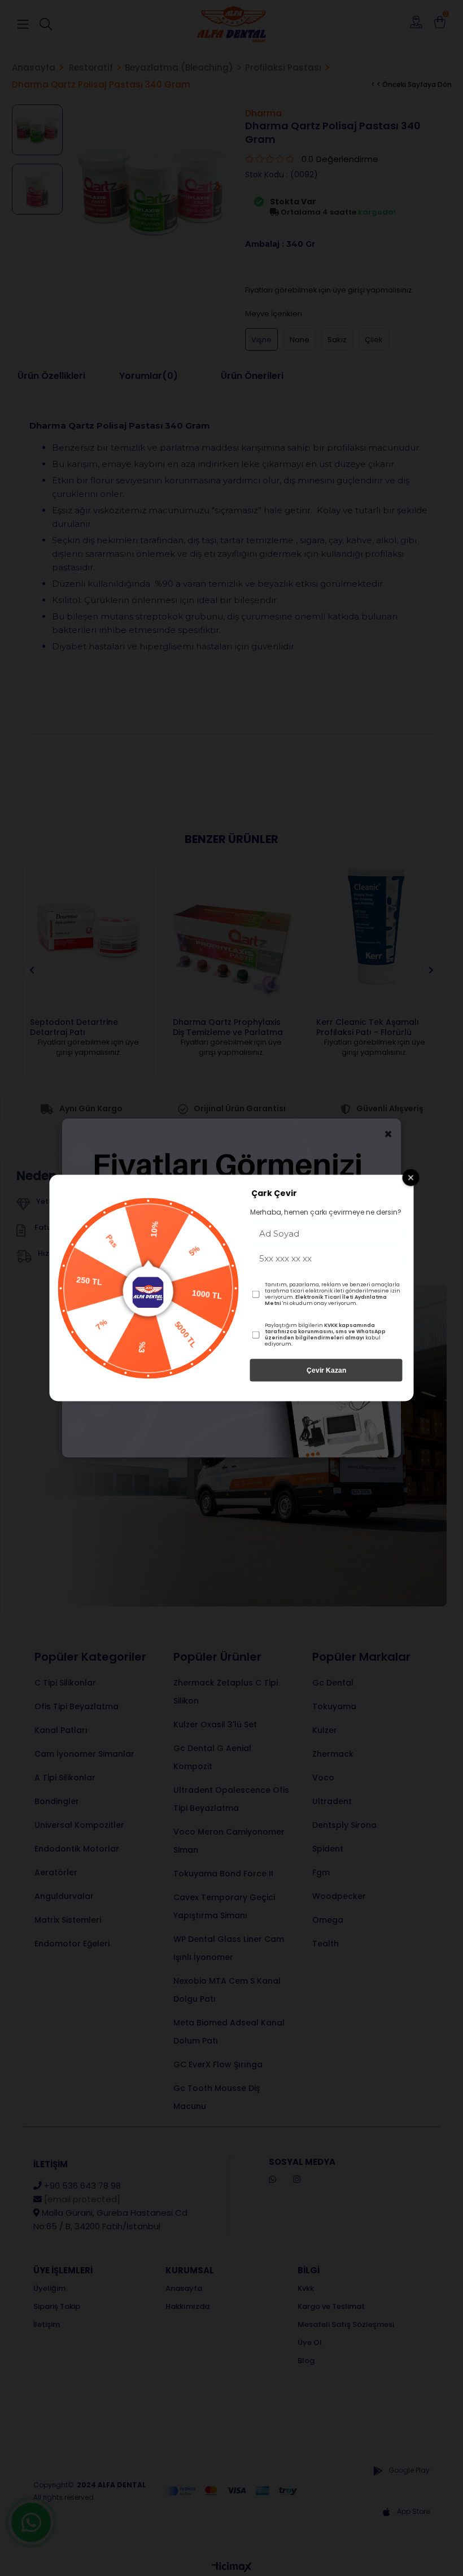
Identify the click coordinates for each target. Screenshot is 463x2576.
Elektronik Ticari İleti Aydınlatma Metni (326, 1300)
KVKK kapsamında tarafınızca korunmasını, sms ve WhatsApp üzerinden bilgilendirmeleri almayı (325, 1331)
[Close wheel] (411, 1178)
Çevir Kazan (326, 1370)
